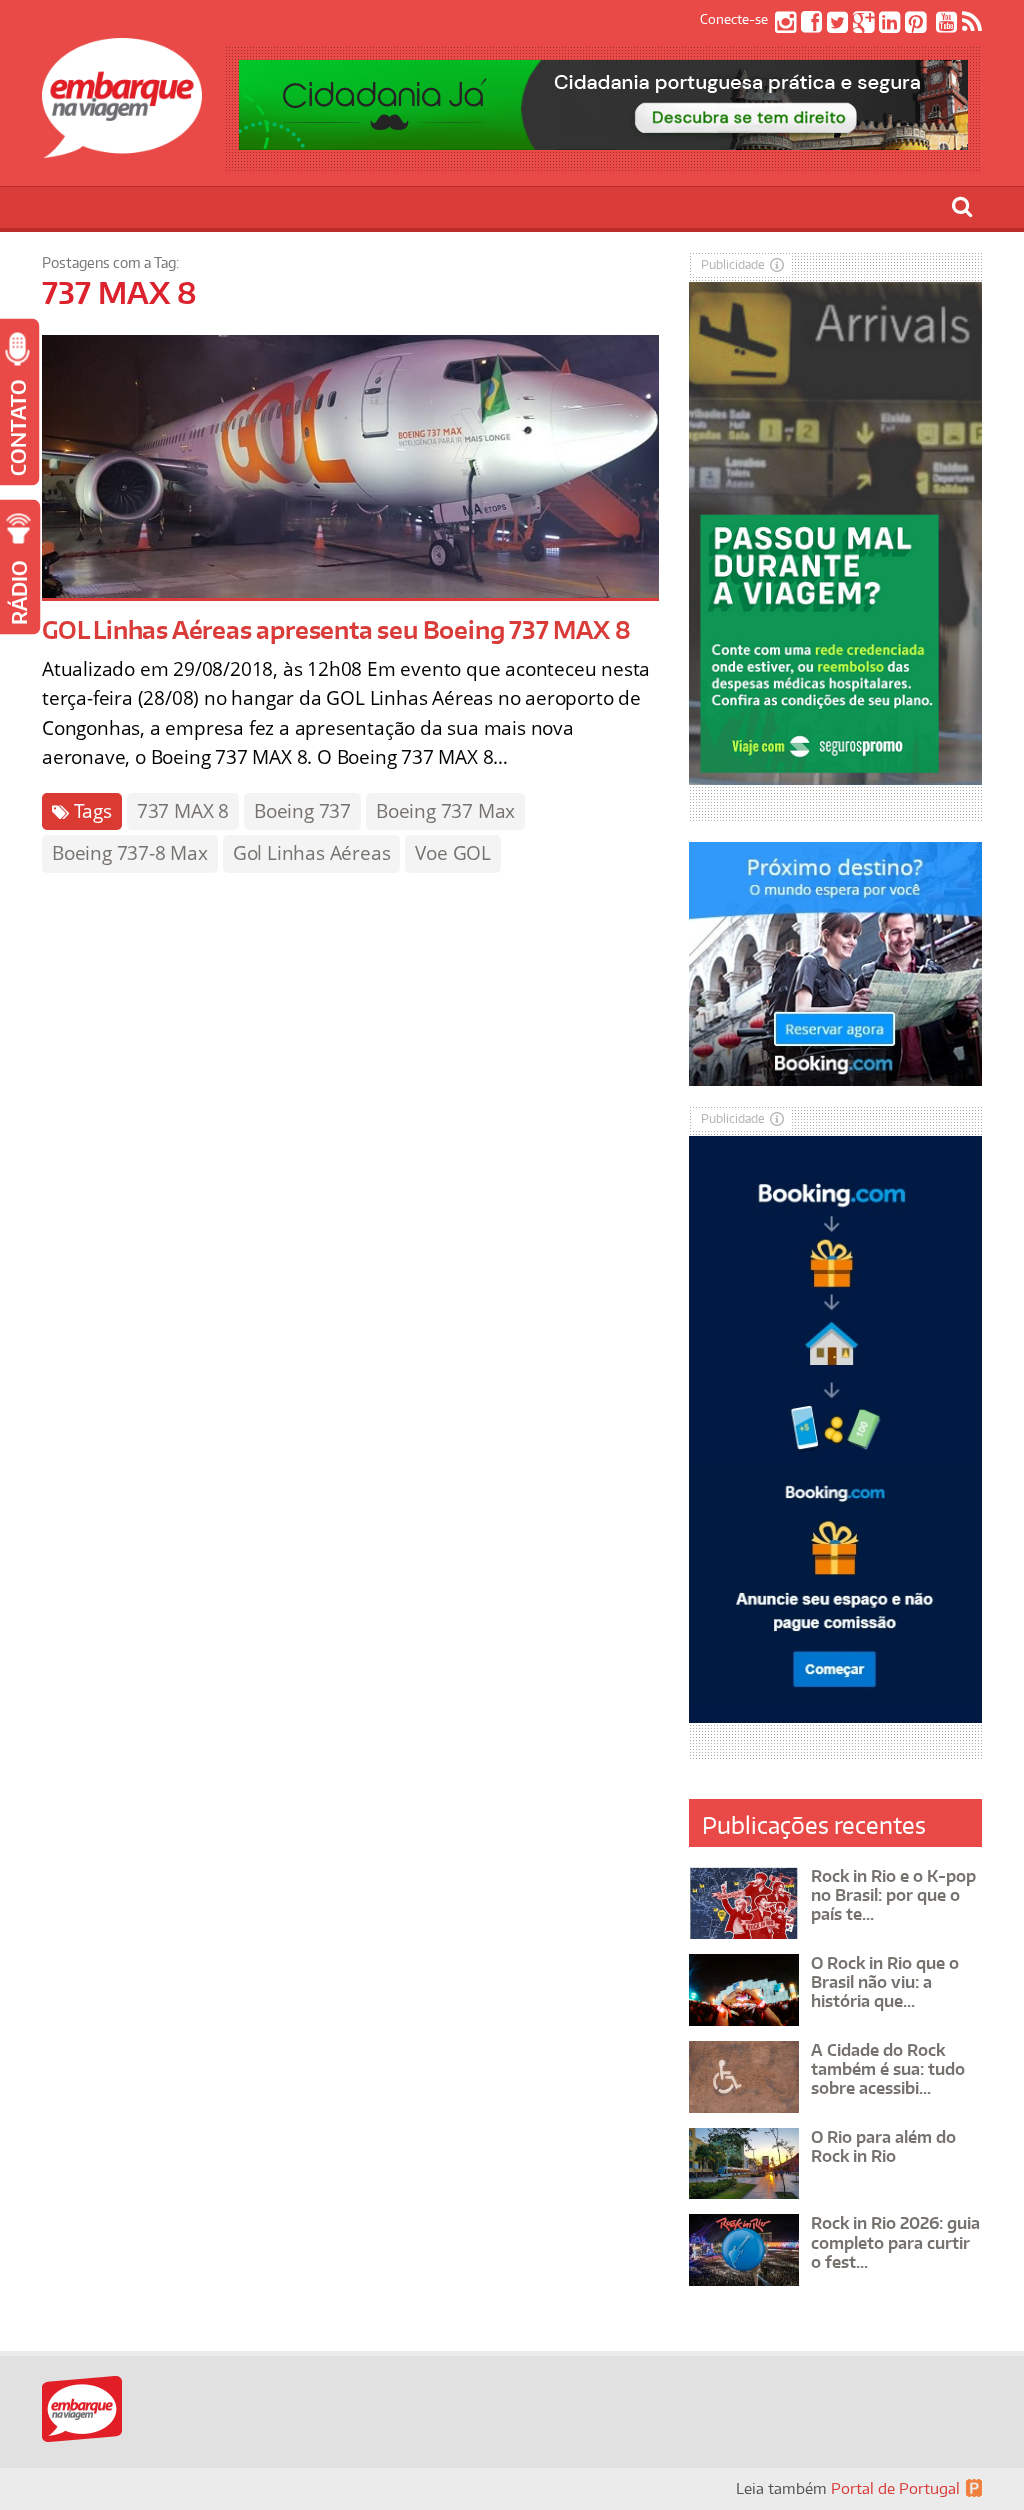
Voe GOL (453, 853)
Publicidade (733, 264)
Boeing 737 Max (445, 811)
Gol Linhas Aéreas (312, 853)
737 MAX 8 (183, 811)
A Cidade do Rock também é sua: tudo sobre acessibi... (888, 2069)
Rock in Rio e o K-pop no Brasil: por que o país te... (893, 1895)
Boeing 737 (302, 811)
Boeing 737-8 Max (130, 853)
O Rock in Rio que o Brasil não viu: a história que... (885, 1982)
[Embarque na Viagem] (122, 147)
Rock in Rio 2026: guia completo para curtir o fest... (895, 2242)
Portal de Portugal (895, 2488)
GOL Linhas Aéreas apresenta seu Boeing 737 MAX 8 (336, 629)
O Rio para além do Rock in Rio (883, 2146)
